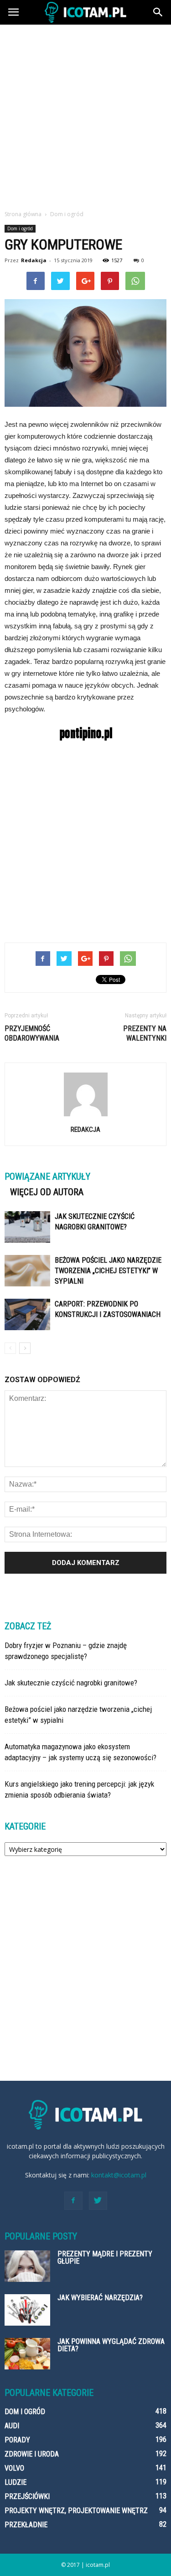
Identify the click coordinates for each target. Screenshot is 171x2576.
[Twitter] (98, 2201)
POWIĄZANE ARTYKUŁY (47, 1177)
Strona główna (23, 214)
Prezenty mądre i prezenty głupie (105, 2257)
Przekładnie (26, 2525)
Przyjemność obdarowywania (32, 1033)
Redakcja (34, 260)
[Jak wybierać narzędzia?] (27, 2310)
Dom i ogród (20, 228)
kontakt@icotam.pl (119, 2175)
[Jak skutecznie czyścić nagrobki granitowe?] (27, 1227)
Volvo (14, 2468)
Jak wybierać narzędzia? (100, 2298)
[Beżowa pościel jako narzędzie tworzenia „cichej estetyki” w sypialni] (27, 1271)
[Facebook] (73, 2201)
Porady (17, 2440)
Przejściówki (27, 2496)
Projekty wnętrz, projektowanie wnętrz (76, 2511)
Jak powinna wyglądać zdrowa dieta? (111, 2345)
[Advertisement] (85, 115)
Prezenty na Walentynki (145, 1033)
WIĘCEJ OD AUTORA (47, 1192)
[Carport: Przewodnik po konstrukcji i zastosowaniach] (27, 1314)
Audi (12, 2426)
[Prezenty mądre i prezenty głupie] (27, 2266)
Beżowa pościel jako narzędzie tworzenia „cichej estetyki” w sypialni (108, 1271)
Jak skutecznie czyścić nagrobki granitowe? (71, 1683)
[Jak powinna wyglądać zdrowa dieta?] (27, 2354)
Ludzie (16, 2482)
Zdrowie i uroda (32, 2454)
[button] (158, 12)
